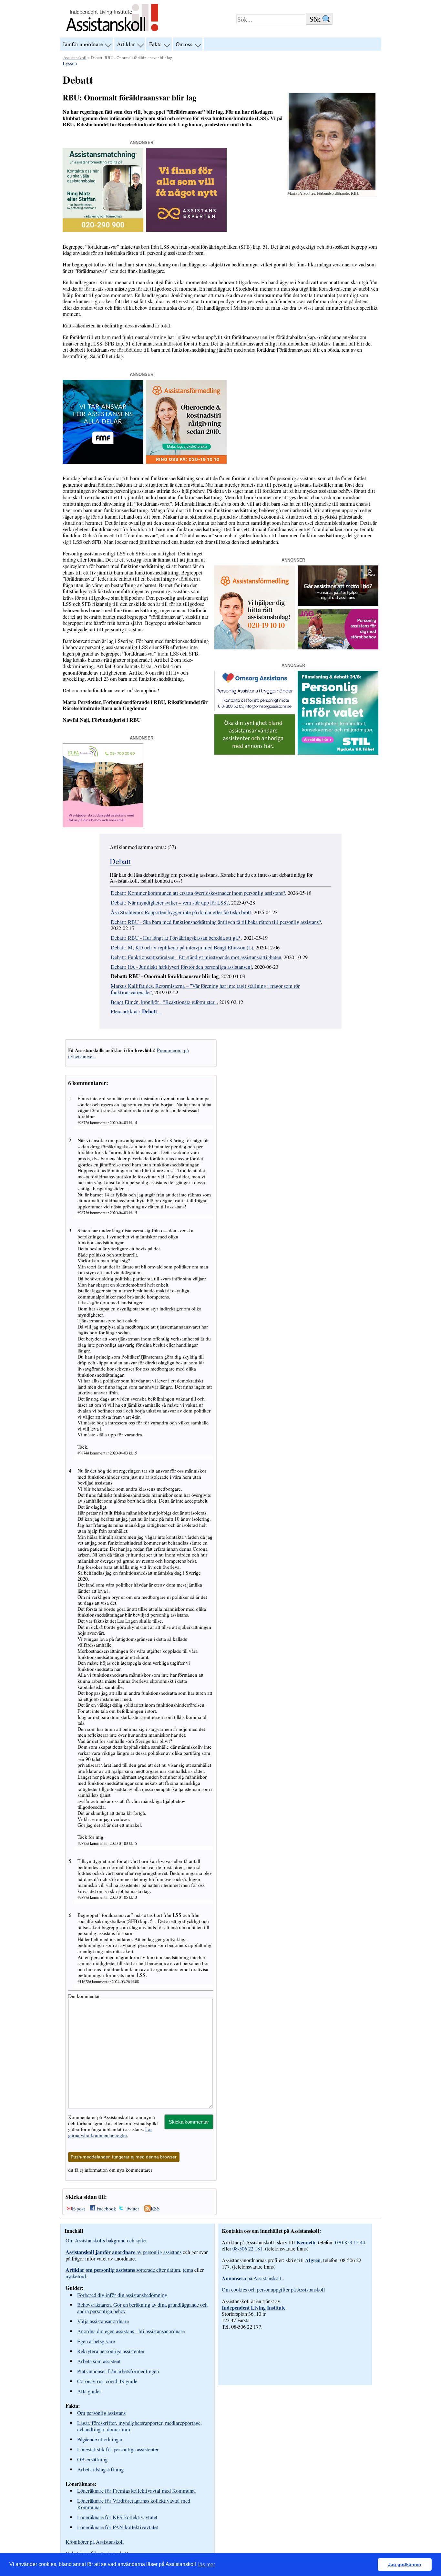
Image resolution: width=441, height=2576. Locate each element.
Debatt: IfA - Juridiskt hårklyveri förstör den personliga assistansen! (181, 967)
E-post (78, 2209)
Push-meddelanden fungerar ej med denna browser (124, 2157)
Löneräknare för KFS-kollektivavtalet (117, 2517)
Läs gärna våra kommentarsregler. (110, 2132)
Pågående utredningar (100, 2439)
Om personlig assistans (101, 2413)
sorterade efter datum (123, 2270)
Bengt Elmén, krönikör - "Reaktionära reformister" (164, 1002)
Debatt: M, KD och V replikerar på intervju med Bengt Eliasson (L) (182, 947)
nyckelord (76, 2276)
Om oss (184, 44)
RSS (155, 2209)
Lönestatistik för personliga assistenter (118, 2449)
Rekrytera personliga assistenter (111, 2351)
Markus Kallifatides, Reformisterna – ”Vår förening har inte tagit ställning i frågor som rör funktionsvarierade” (205, 989)
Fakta (155, 44)
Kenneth (306, 2242)
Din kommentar (84, 1996)
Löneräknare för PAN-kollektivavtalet (118, 2527)
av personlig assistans (123, 2252)
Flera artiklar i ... (136, 1011)
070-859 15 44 (350, 2242)
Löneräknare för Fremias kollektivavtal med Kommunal (137, 2491)
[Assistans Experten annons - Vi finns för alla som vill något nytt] (186, 230)
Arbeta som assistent (99, 2361)
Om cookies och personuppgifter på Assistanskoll (273, 2290)
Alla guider (89, 2391)
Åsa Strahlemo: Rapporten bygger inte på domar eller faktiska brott (181, 912)
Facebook (106, 2209)
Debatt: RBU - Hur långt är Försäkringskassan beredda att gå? (176, 938)
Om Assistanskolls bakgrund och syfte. (106, 2240)
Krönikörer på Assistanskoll (95, 2542)
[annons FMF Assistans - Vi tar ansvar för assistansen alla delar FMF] (103, 462)
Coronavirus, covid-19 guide (107, 2381)
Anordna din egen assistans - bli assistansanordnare (131, 2331)
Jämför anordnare (83, 44)
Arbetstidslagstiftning (100, 2469)
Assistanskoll (75, 57)
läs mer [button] (207, 2565)
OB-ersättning (92, 2459)
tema (188, 2270)
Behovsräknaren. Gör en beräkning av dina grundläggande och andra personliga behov (142, 2308)
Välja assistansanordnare (103, 2321)
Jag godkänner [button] (405, 2564)
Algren (313, 2260)
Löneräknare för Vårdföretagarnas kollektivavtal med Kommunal (134, 2504)
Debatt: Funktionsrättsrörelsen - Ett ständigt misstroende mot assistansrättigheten (196, 957)
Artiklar (126, 44)
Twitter (132, 2209)
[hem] (112, 32)
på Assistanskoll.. (253, 2278)
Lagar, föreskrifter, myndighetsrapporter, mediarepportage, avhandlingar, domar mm (139, 2426)
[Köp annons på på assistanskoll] (255, 753)
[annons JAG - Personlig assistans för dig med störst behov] (338, 647)
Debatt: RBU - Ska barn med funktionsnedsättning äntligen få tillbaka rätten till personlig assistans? (216, 922)
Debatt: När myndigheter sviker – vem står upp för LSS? (170, 903)
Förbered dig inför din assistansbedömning (122, 2295)
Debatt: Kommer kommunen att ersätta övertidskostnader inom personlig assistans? (198, 893)
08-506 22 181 (247, 2249)
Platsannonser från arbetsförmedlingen (118, 2371)
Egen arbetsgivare (96, 2341)
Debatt (120, 861)
